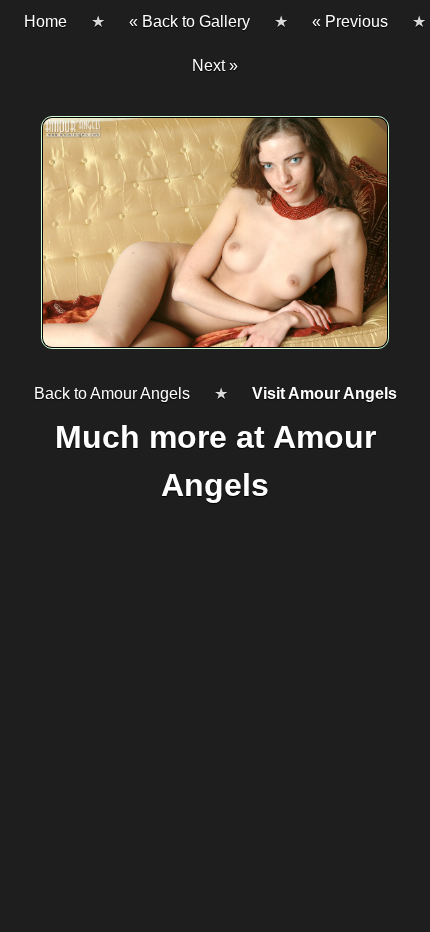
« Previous (350, 21)
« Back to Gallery (189, 21)
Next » (215, 65)
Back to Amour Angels (112, 393)
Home (45, 21)
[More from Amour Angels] (215, 240)
